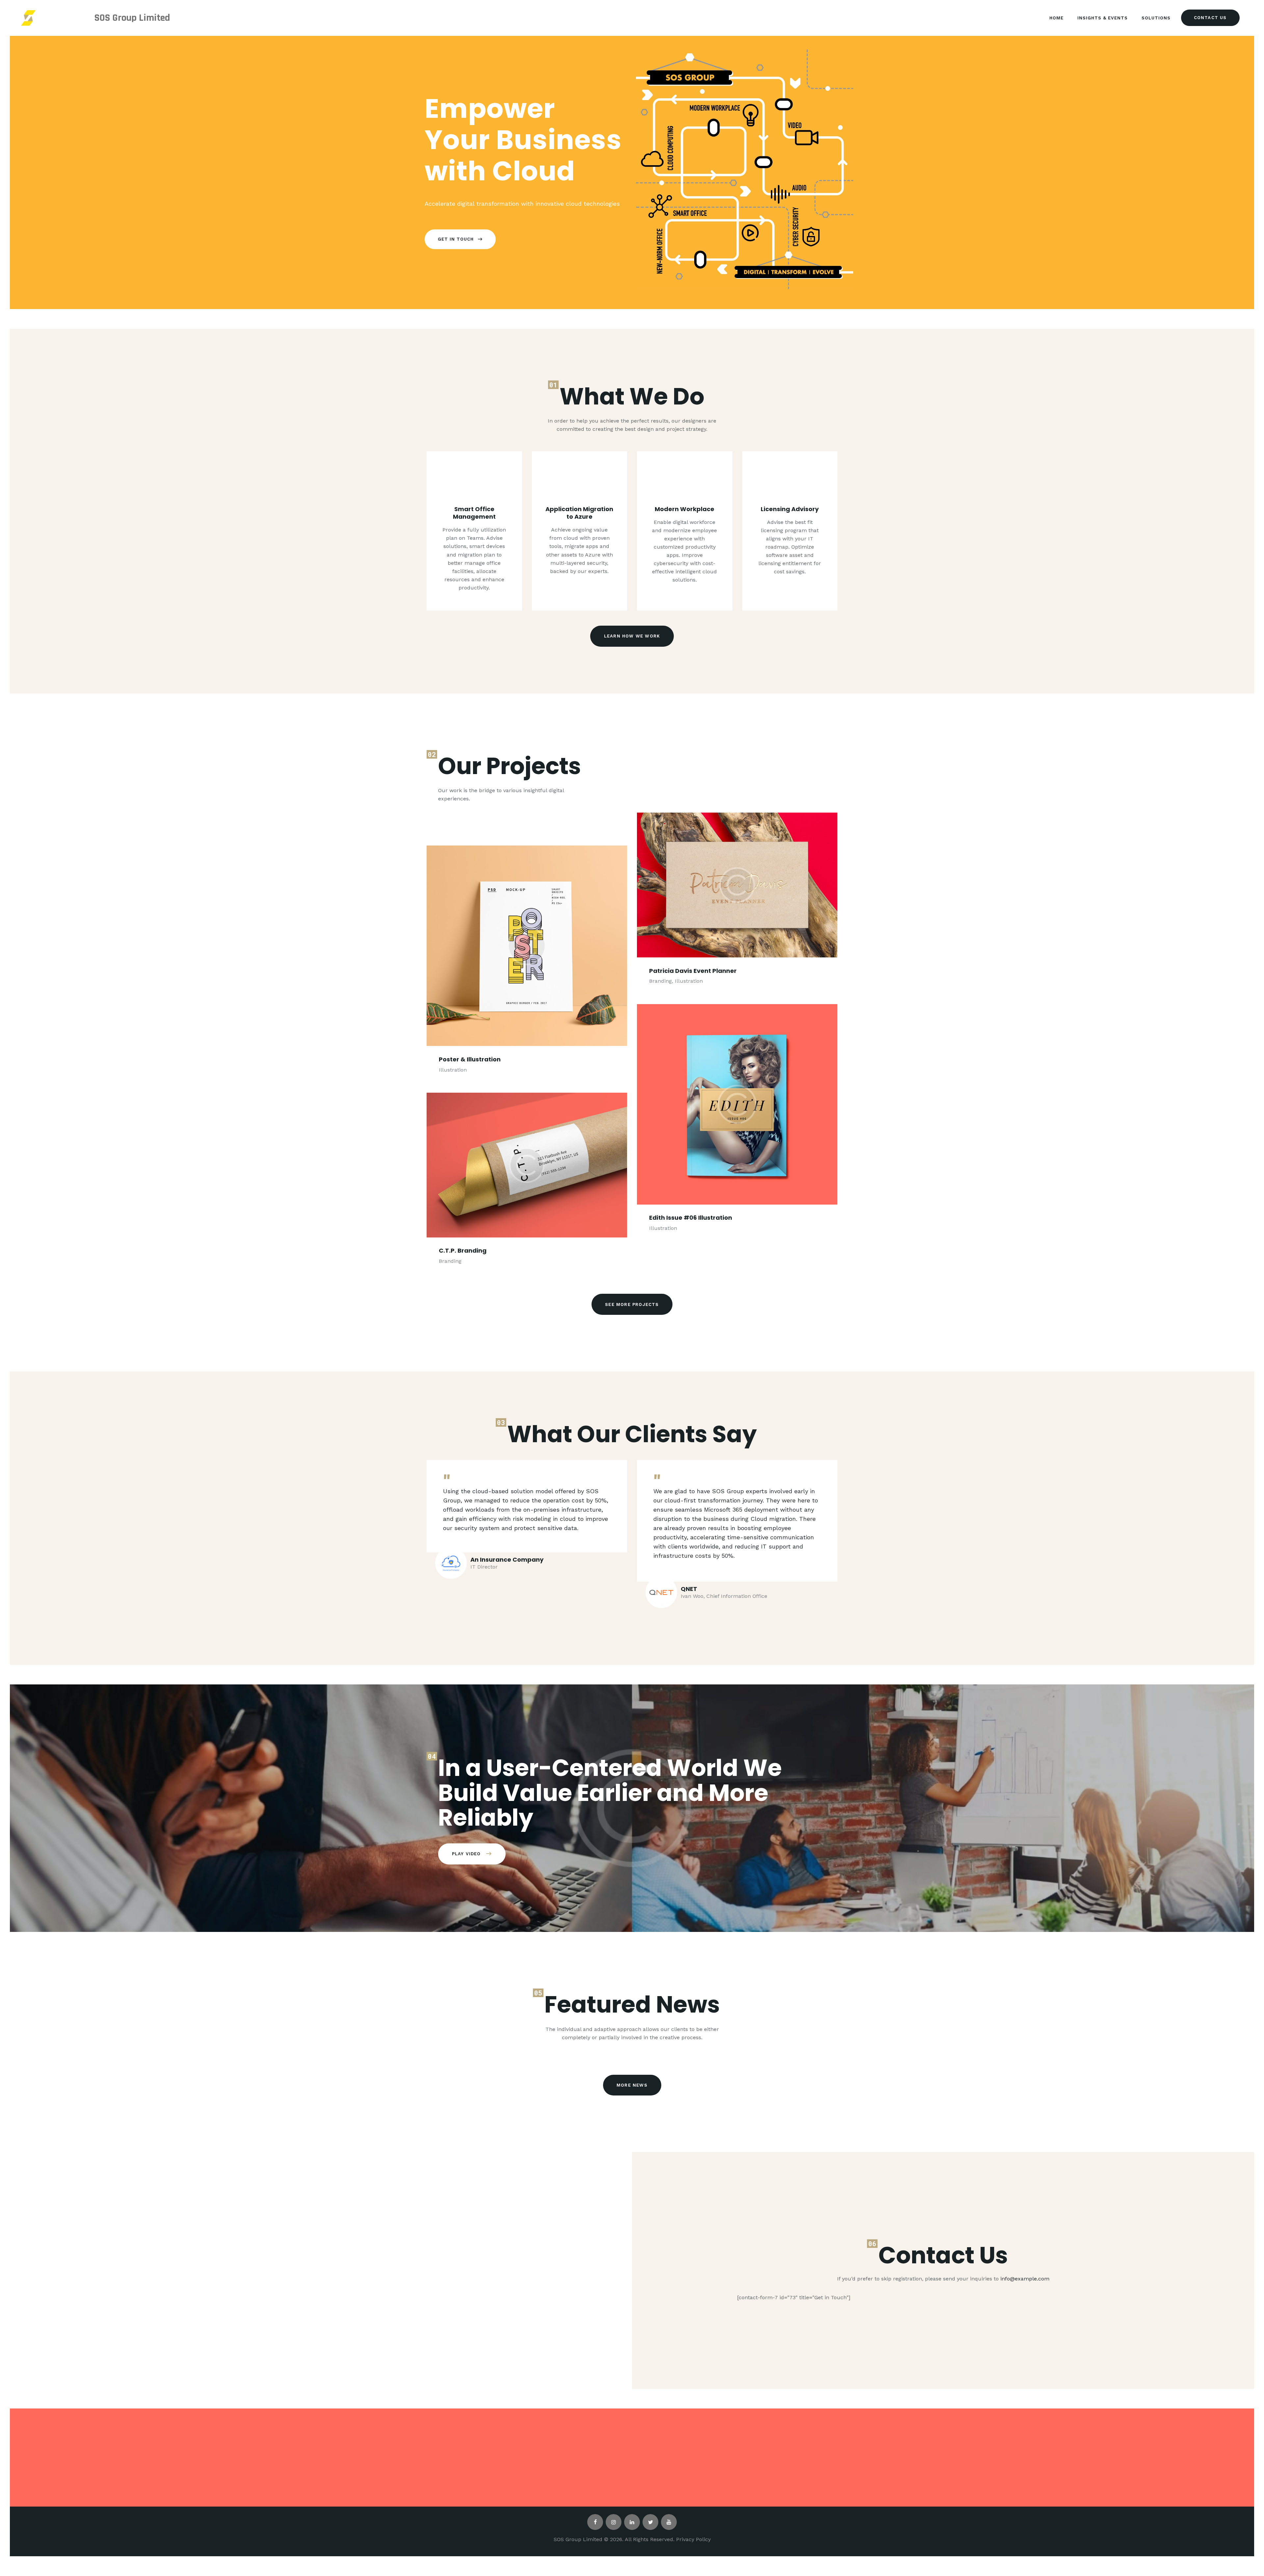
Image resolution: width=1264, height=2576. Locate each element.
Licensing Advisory (790, 509)
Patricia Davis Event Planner (693, 971)
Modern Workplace (685, 509)
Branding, (662, 981)
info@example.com (1025, 2279)
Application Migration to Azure (579, 513)
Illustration (453, 1070)
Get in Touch (456, 239)
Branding (450, 1261)
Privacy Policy (693, 2539)
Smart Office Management (474, 513)
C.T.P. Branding (463, 1251)
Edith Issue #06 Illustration (691, 1218)
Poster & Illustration (470, 1059)
